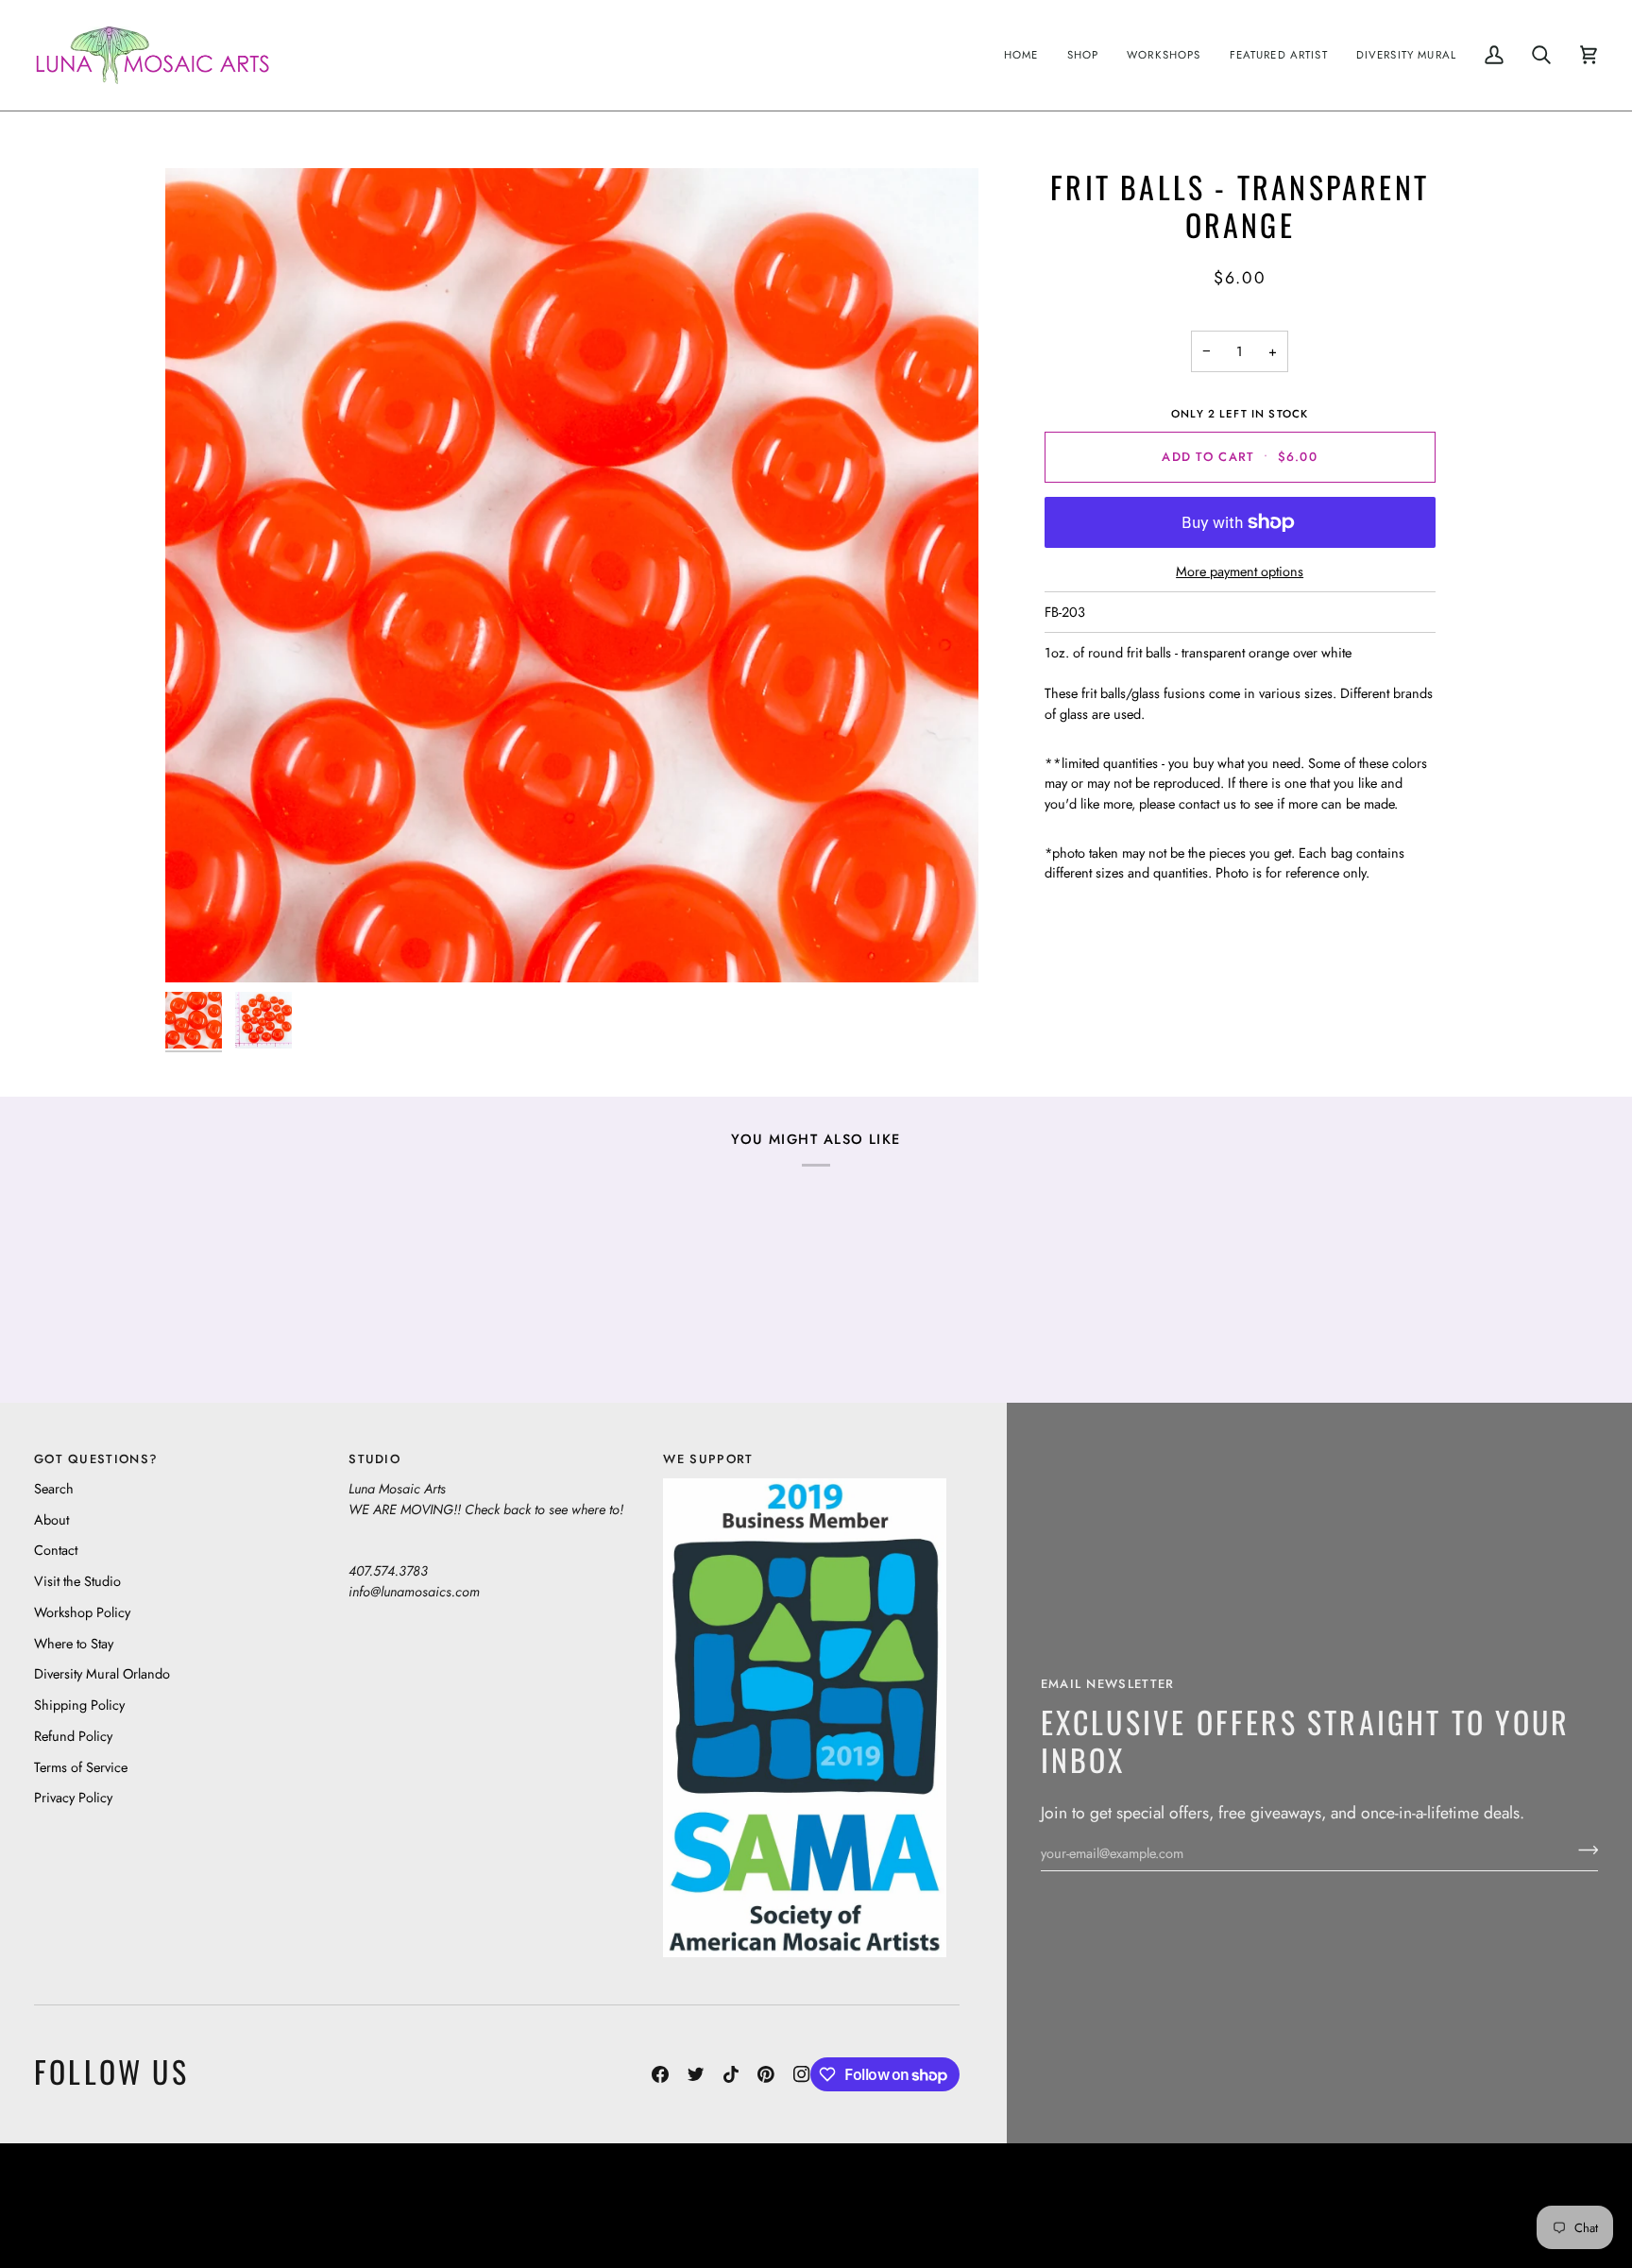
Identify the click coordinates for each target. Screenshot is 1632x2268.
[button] (1083, 55)
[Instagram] (802, 2074)
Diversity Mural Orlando (102, 1673)
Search (54, 1488)
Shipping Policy (79, 1705)
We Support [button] (708, 1459)
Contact (56, 1550)
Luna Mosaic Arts (362, 2191)
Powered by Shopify (1525, 2219)
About (51, 1519)
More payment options (1240, 571)
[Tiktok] (731, 2074)
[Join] (1582, 1850)
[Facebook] (660, 2074)
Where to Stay (74, 1643)
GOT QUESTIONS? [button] (96, 1459)
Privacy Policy (73, 1797)
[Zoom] (572, 575)
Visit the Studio (77, 1581)
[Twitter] (696, 2074)
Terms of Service (81, 1767)
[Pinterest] (766, 2074)
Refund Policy (73, 1736)
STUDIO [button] (374, 1459)
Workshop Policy (82, 1612)
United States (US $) (122, 2205)
